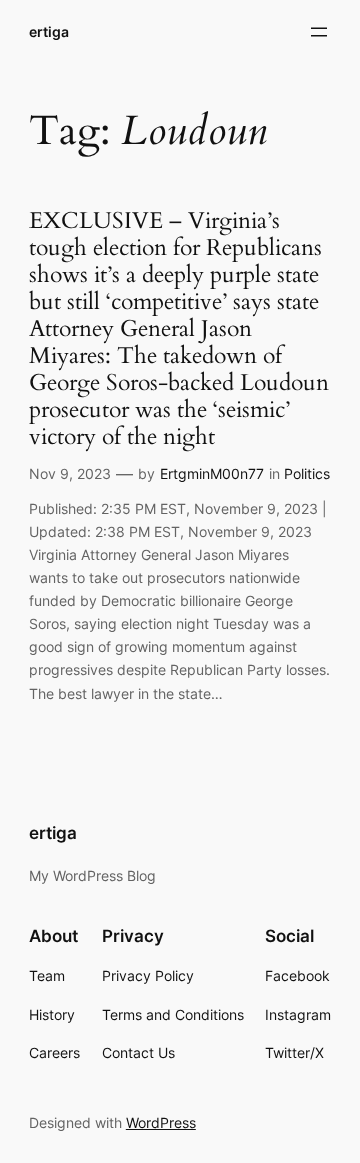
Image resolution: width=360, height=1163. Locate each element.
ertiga (49, 31)
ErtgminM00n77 (212, 473)
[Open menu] (319, 32)
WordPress (161, 1122)
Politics (307, 473)
